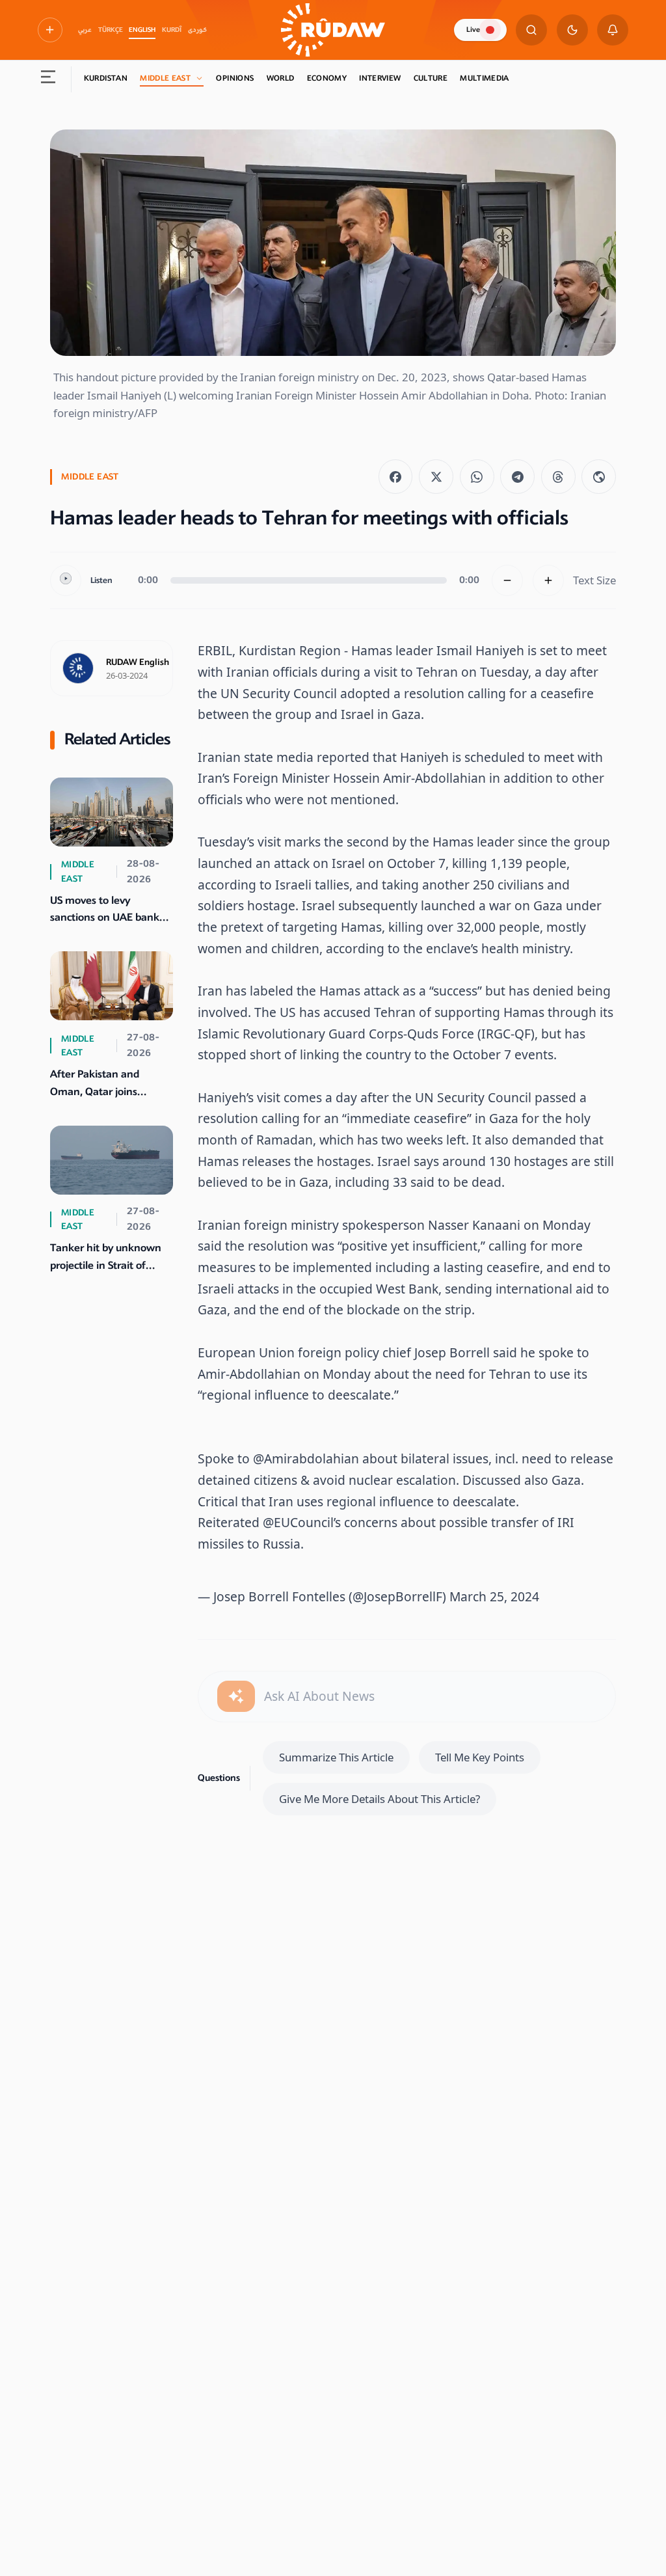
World (281, 78)
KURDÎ (172, 30)
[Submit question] (236, 1696)
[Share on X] (436, 477)
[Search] (531, 30)
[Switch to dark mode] (572, 30)
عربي (85, 30)
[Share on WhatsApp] (477, 477)
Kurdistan (106, 78)
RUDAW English (138, 662)
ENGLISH (142, 30)
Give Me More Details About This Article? (380, 1799)
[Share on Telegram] (517, 477)
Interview (380, 78)
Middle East (165, 78)
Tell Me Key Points (480, 1757)
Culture (431, 78)
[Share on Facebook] (396, 477)
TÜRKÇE (111, 30)
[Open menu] (48, 79)
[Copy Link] (599, 477)
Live (473, 30)
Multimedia (485, 78)
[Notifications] (613, 30)
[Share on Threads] (558, 477)
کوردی (197, 30)
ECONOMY (327, 78)
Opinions (235, 78)
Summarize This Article (336, 1757)
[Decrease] (507, 580)
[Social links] (50, 30)
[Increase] (548, 580)
